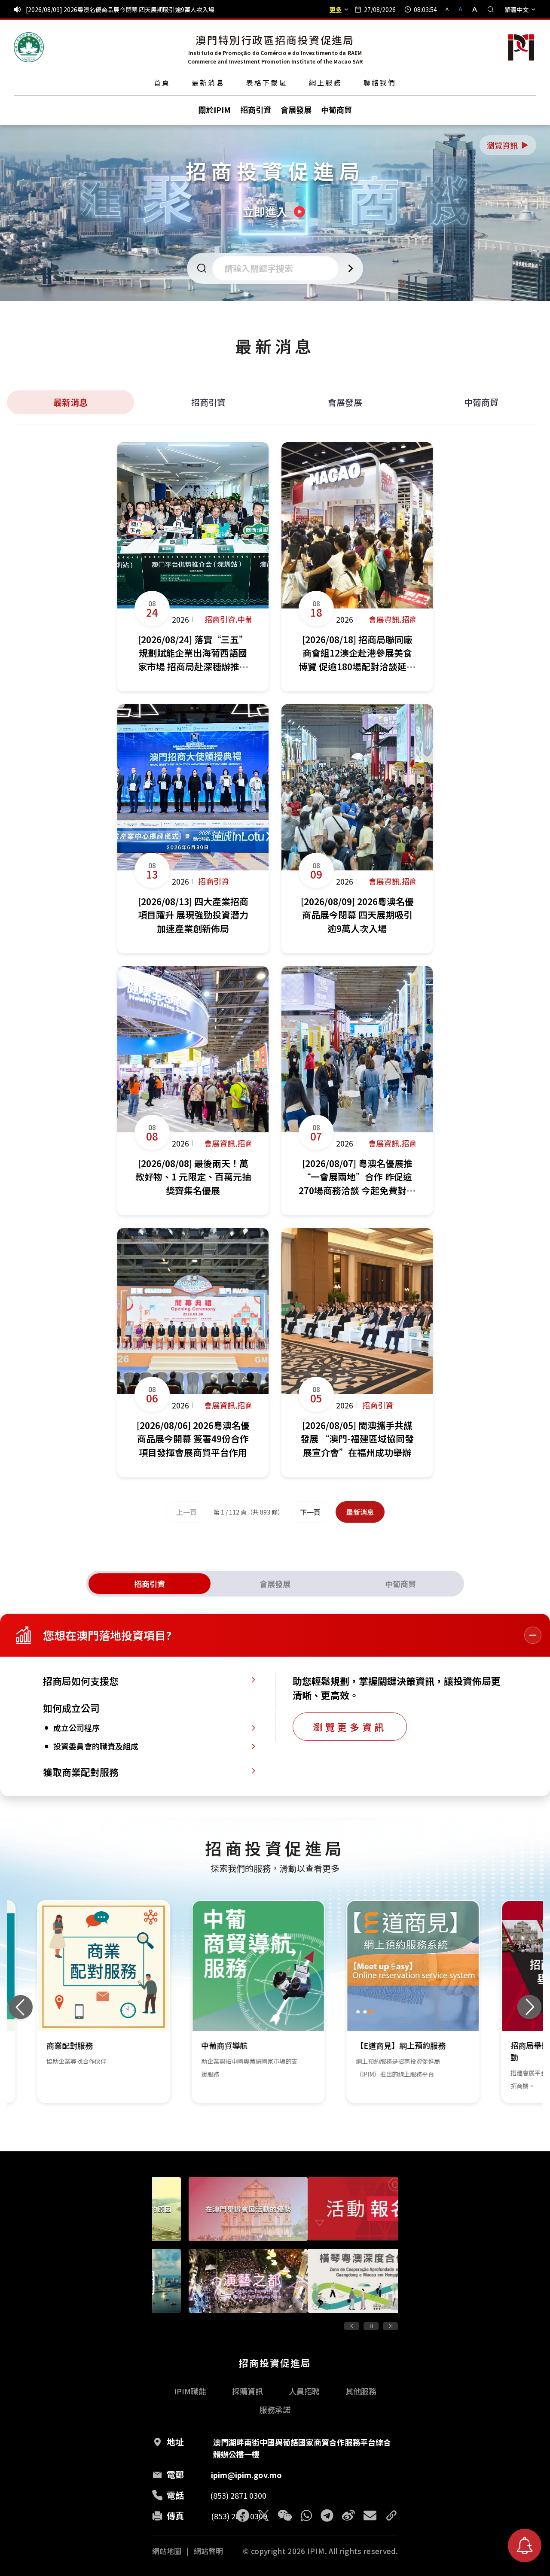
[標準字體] (461, 9)
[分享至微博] (348, 2515)
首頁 (162, 82)
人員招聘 (304, 2391)
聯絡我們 (380, 82)
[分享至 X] (263, 2515)
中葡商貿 (481, 402)
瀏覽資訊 (508, 145)
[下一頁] (390, 2326)
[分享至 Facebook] (243, 2515)
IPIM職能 (190, 2391)
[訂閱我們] (525, 2546)
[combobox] (278, 268)
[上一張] (21, 2007)
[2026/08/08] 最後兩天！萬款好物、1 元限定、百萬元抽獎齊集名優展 (119, 9)
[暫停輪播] (371, 2326)
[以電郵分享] (370, 2515)
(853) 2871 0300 (238, 2495)
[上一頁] (352, 2326)
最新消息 (208, 82)
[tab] (150, 1584)
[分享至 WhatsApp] (306, 2515)
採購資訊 (247, 2391)
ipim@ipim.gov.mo (246, 2475)
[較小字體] (451, 9)
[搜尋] (491, 9)
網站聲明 (208, 2551)
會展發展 (345, 402)
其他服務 (361, 2391)
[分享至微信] (285, 2515)
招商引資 (208, 402)
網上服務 (325, 82)
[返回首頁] (29, 47)
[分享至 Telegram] (327, 2515)
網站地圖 (167, 2551)
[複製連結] (391, 2515)
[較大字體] (472, 9)
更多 (336, 9)
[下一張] (529, 2007)
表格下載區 (267, 82)
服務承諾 (275, 2409)
